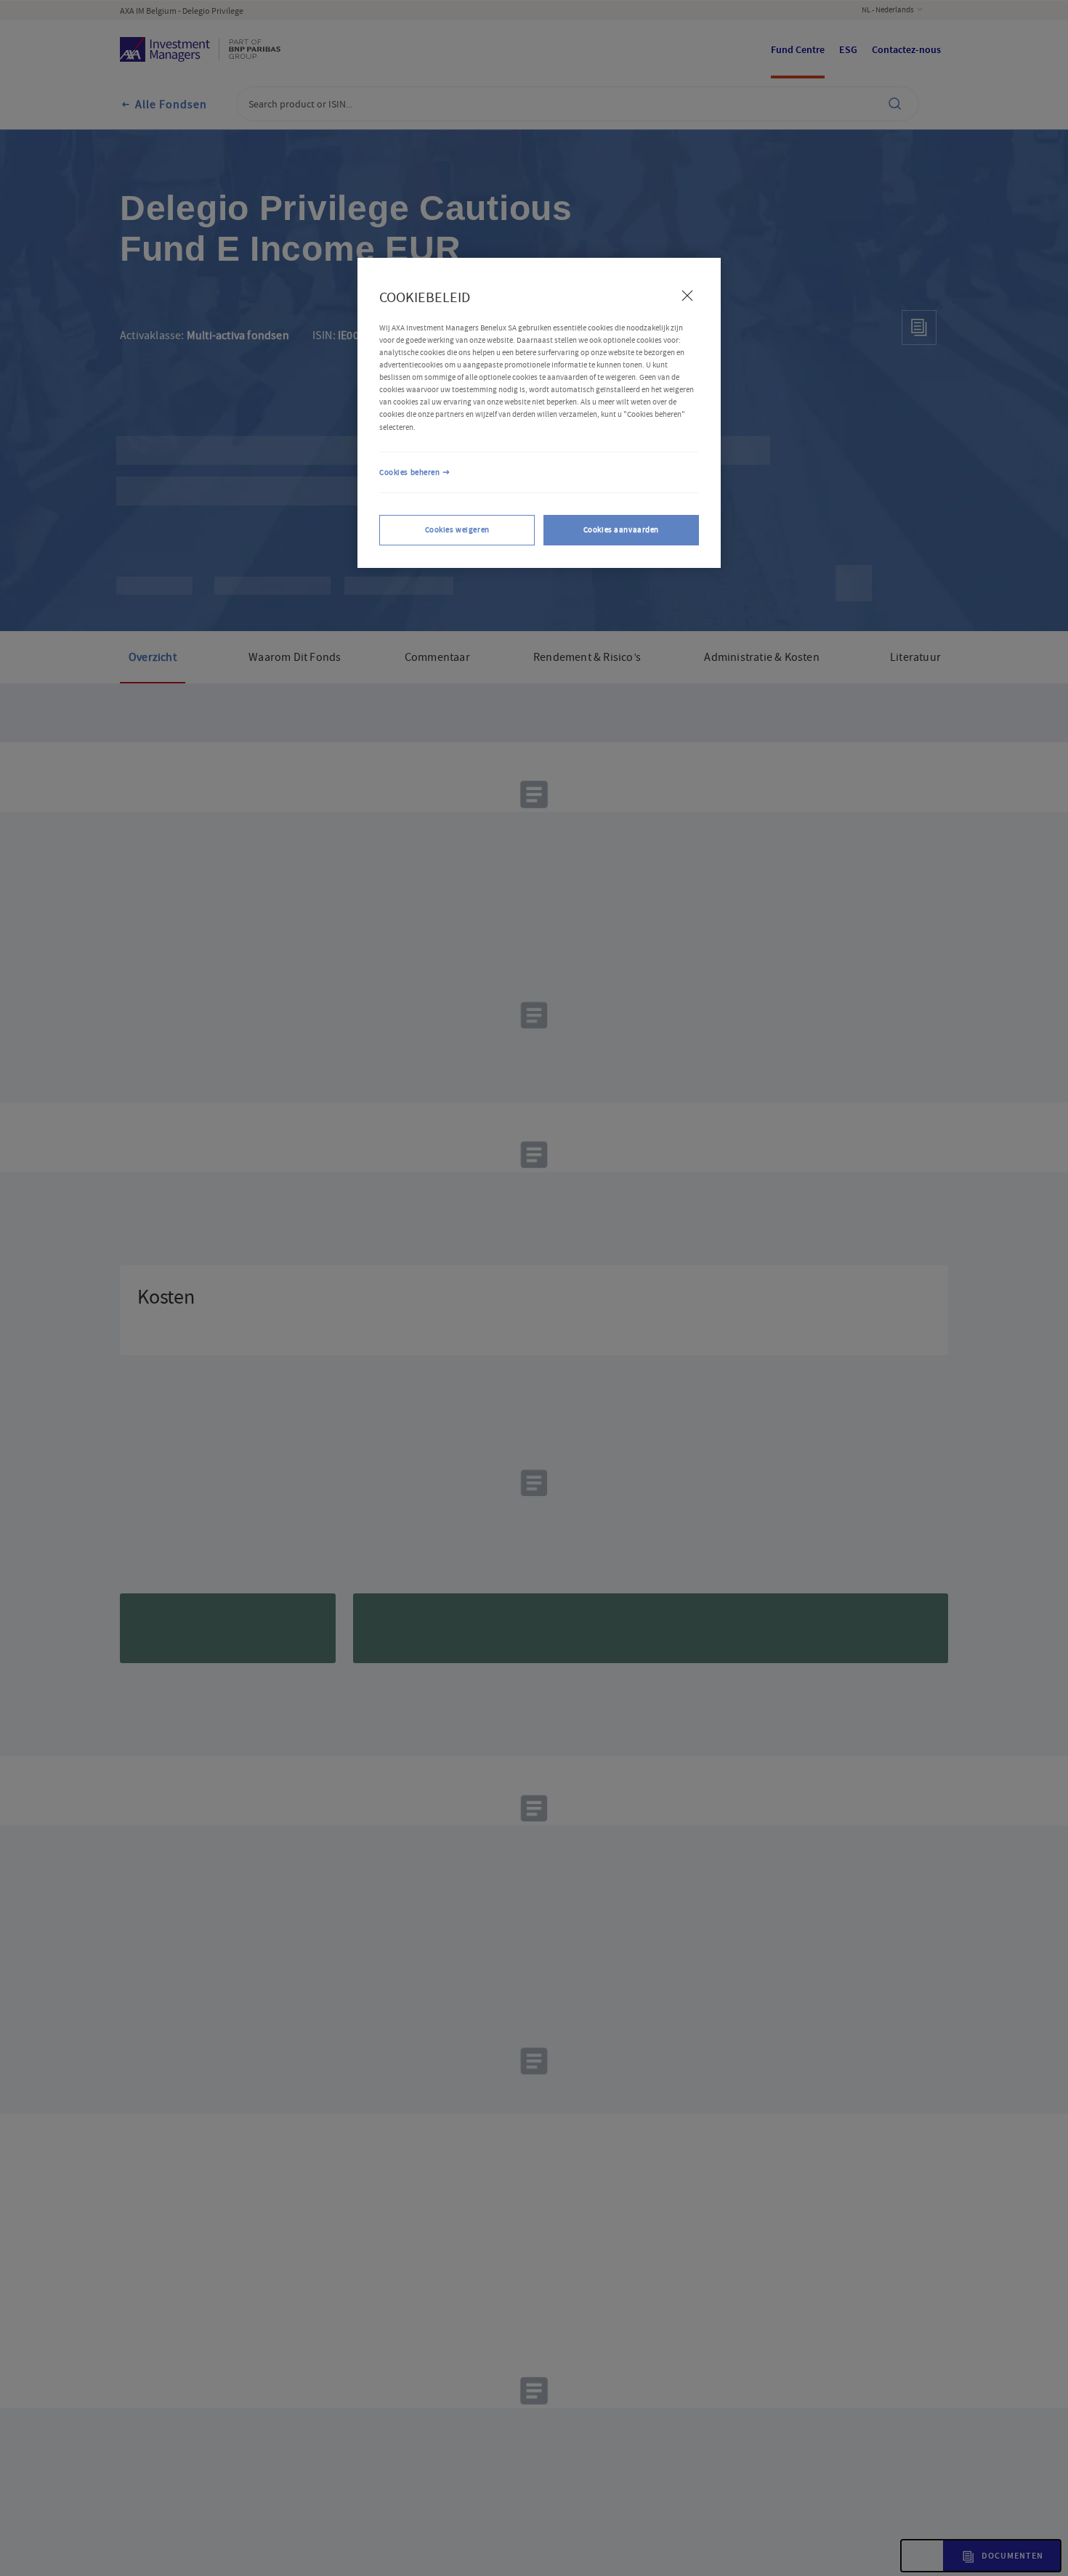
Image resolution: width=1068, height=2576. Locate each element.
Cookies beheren (410, 472)
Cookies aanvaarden (621, 531)
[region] (539, 413)
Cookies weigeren (457, 531)
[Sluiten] (687, 296)
